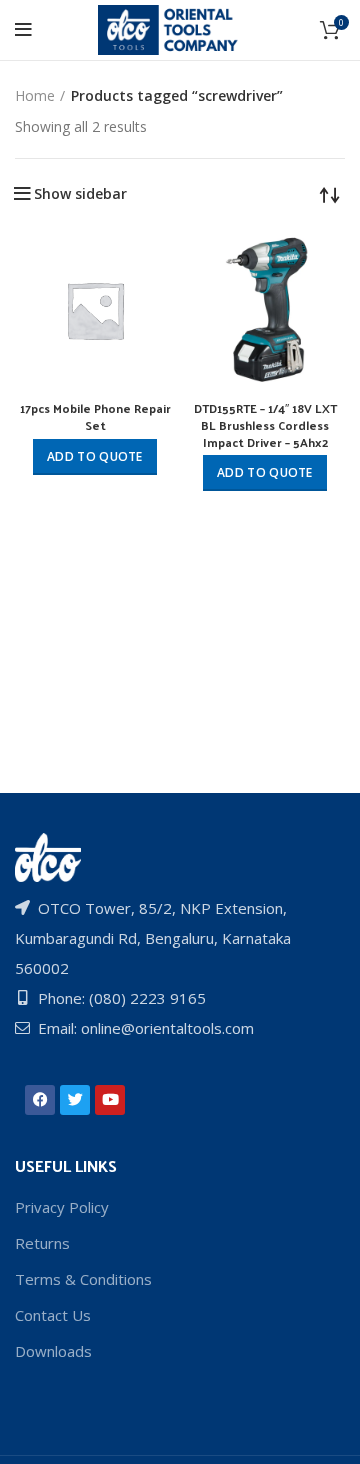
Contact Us (53, 1315)
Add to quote (95, 456)
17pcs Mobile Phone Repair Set (95, 416)
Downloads (53, 1351)
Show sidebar (80, 194)
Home (35, 95)
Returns (42, 1243)
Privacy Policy (62, 1207)
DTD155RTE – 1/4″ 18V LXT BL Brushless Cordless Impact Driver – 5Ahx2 (265, 425)
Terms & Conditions (83, 1279)
